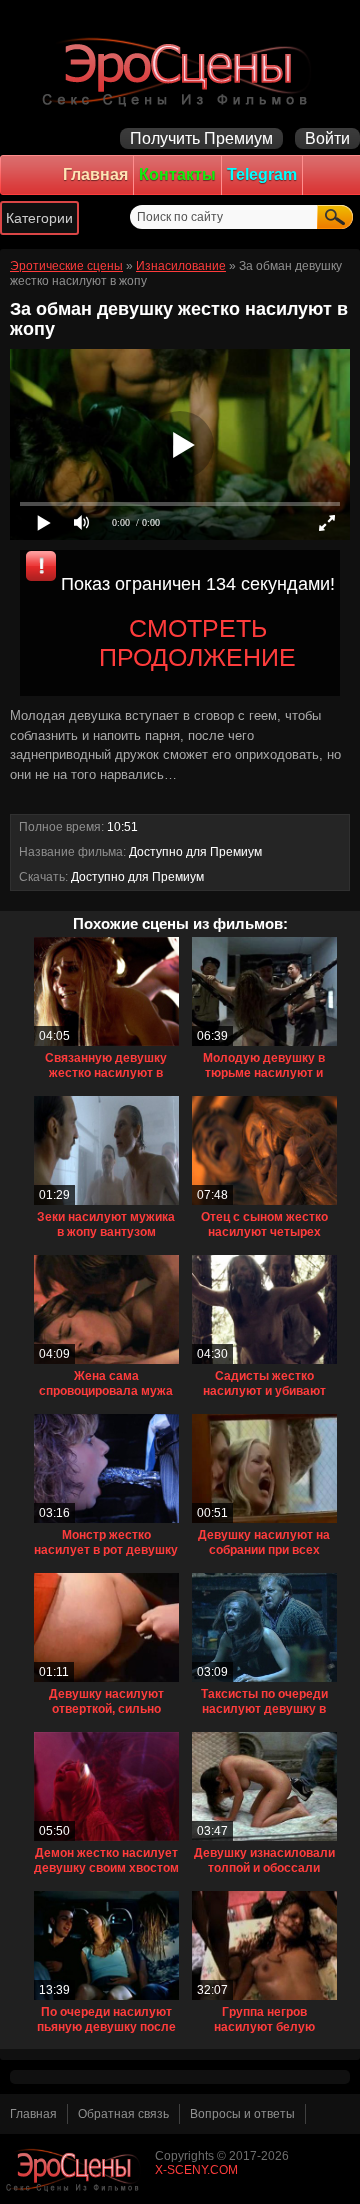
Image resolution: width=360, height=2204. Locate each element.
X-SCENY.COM (196, 2170)
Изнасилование (181, 266)
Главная (95, 174)
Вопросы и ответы (242, 2114)
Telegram (262, 174)
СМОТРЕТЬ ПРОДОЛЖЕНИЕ (197, 642)
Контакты (177, 174)
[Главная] (180, 70)
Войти (327, 138)
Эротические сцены (66, 266)
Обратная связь (123, 2114)
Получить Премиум (201, 138)
